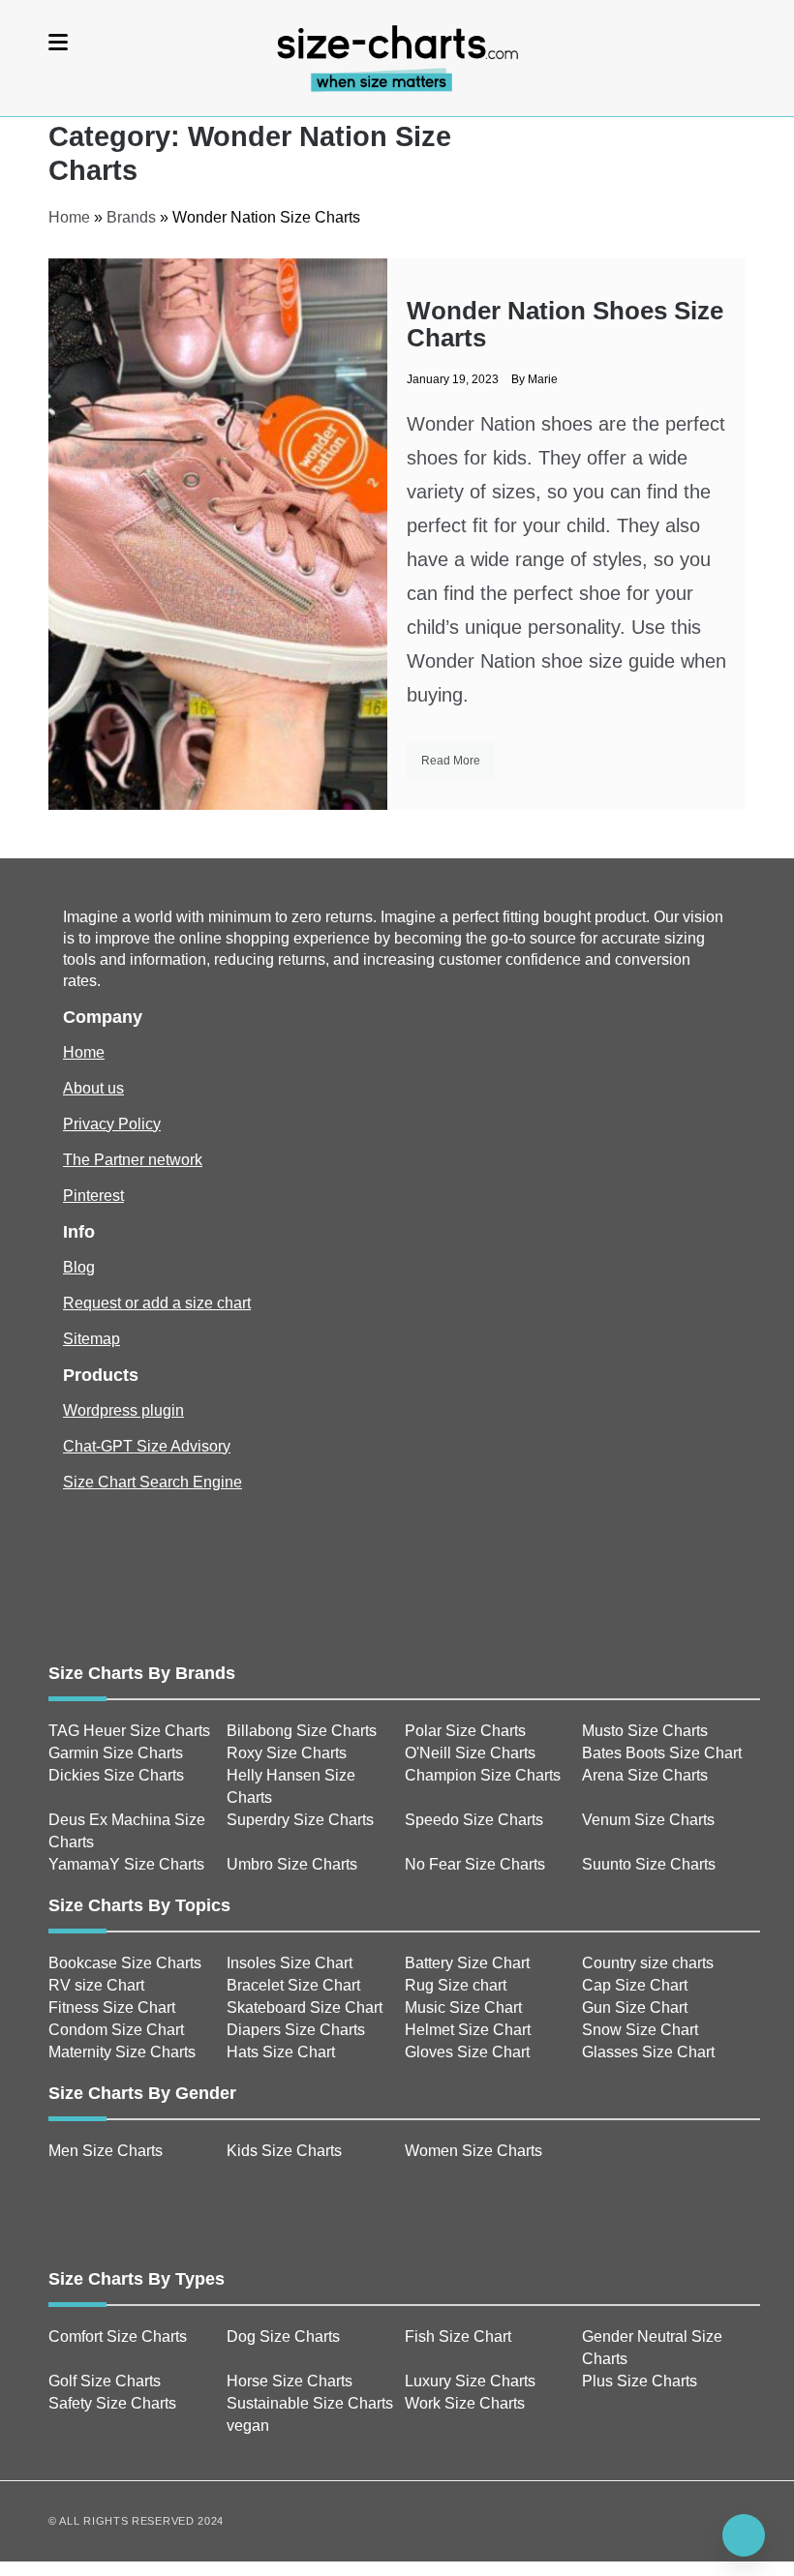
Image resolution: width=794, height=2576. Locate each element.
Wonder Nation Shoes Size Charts (565, 324)
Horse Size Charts (290, 2381)
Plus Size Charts (640, 2381)
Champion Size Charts (483, 1775)
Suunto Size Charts (649, 1864)
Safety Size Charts (112, 2403)
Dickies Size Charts (116, 1775)
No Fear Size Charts (475, 1864)
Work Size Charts (465, 2403)
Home (69, 217)
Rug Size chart (456, 1985)
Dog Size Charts (283, 2336)
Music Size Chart (463, 2007)
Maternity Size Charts (122, 2052)
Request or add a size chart (157, 1303)
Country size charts (648, 1963)
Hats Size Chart (281, 2052)
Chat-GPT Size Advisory (147, 1446)
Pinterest (93, 1196)
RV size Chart (96, 1985)
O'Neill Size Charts (470, 1753)
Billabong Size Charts (302, 1731)
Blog (79, 1267)
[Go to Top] (744, 2535)
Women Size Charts (473, 2151)
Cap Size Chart (635, 1985)
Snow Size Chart (640, 2030)
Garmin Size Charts (116, 1753)
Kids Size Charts (284, 2151)
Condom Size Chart (116, 2030)
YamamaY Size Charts (126, 1864)
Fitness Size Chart (112, 2007)
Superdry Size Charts (300, 1820)
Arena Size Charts (645, 1775)
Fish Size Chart (458, 2336)
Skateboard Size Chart (305, 2007)
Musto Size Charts (645, 1731)
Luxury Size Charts (470, 2381)
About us (93, 1088)
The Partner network (133, 1160)
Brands (131, 217)
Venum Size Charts (648, 1820)
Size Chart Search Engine (153, 1482)
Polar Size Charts (465, 1731)
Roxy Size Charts (287, 1753)
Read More (451, 761)
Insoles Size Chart (290, 1963)
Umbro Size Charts (292, 1864)
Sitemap (92, 1339)
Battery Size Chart (467, 1963)
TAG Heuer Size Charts (129, 1731)
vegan (248, 2426)
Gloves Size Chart (467, 2052)
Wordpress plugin (123, 1410)
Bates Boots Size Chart (662, 1753)
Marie (543, 379)
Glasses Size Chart (648, 2052)
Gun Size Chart (635, 2007)
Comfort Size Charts (118, 2336)
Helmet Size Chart (468, 2030)
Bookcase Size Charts (125, 1963)
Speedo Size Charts (474, 1820)
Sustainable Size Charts (310, 2403)
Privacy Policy (112, 1124)
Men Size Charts (106, 2151)
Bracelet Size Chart (293, 1985)
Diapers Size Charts (296, 2030)
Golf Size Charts (105, 2381)
